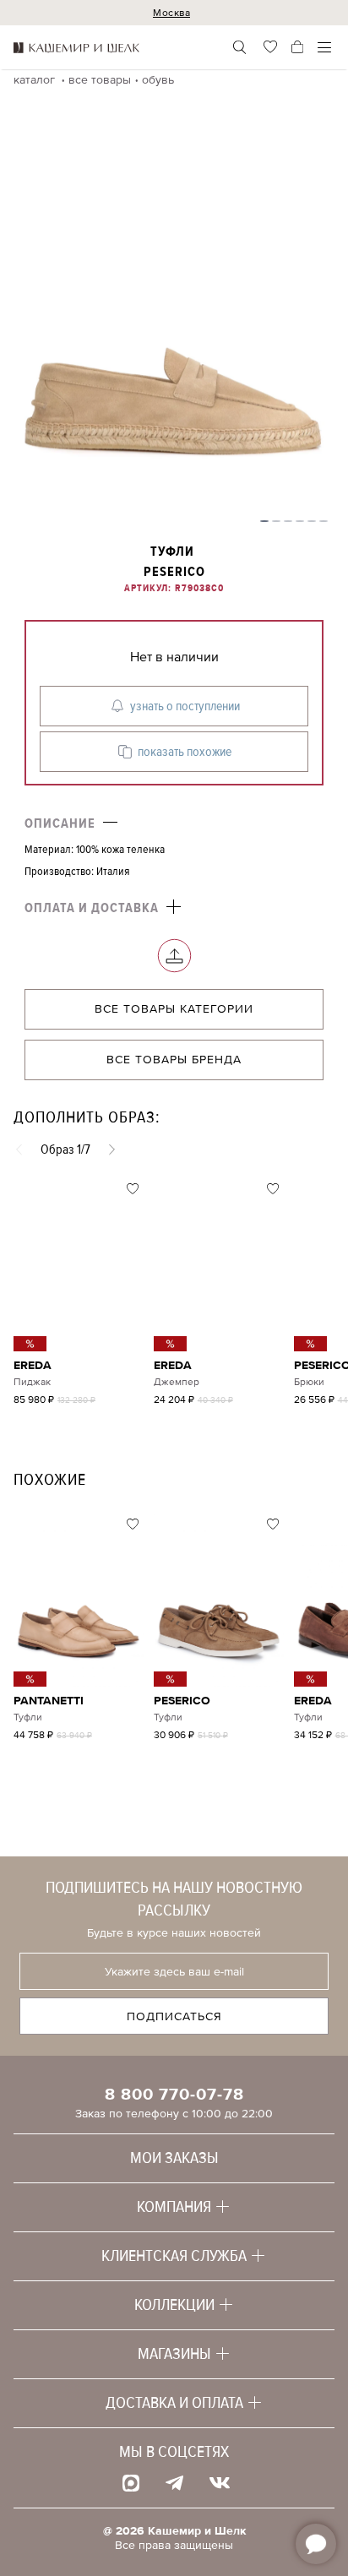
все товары (100, 80)
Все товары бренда (174, 1060)
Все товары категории (174, 1009)
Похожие (50, 1480)
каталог (36, 80)
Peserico (174, 572)
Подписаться (174, 2016)
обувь (158, 80)
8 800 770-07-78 (174, 2095)
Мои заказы (174, 2158)
